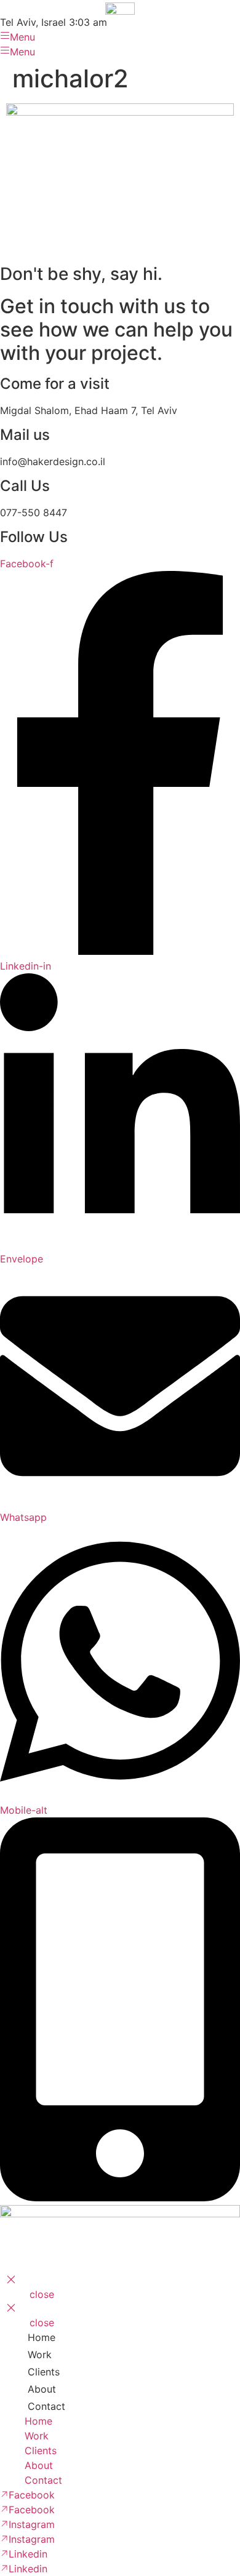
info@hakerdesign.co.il (53, 461)
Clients (44, 2372)
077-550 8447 (34, 512)
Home (42, 2337)
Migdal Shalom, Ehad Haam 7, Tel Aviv (89, 410)
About (42, 2389)
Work (40, 2355)
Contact (46, 2406)
